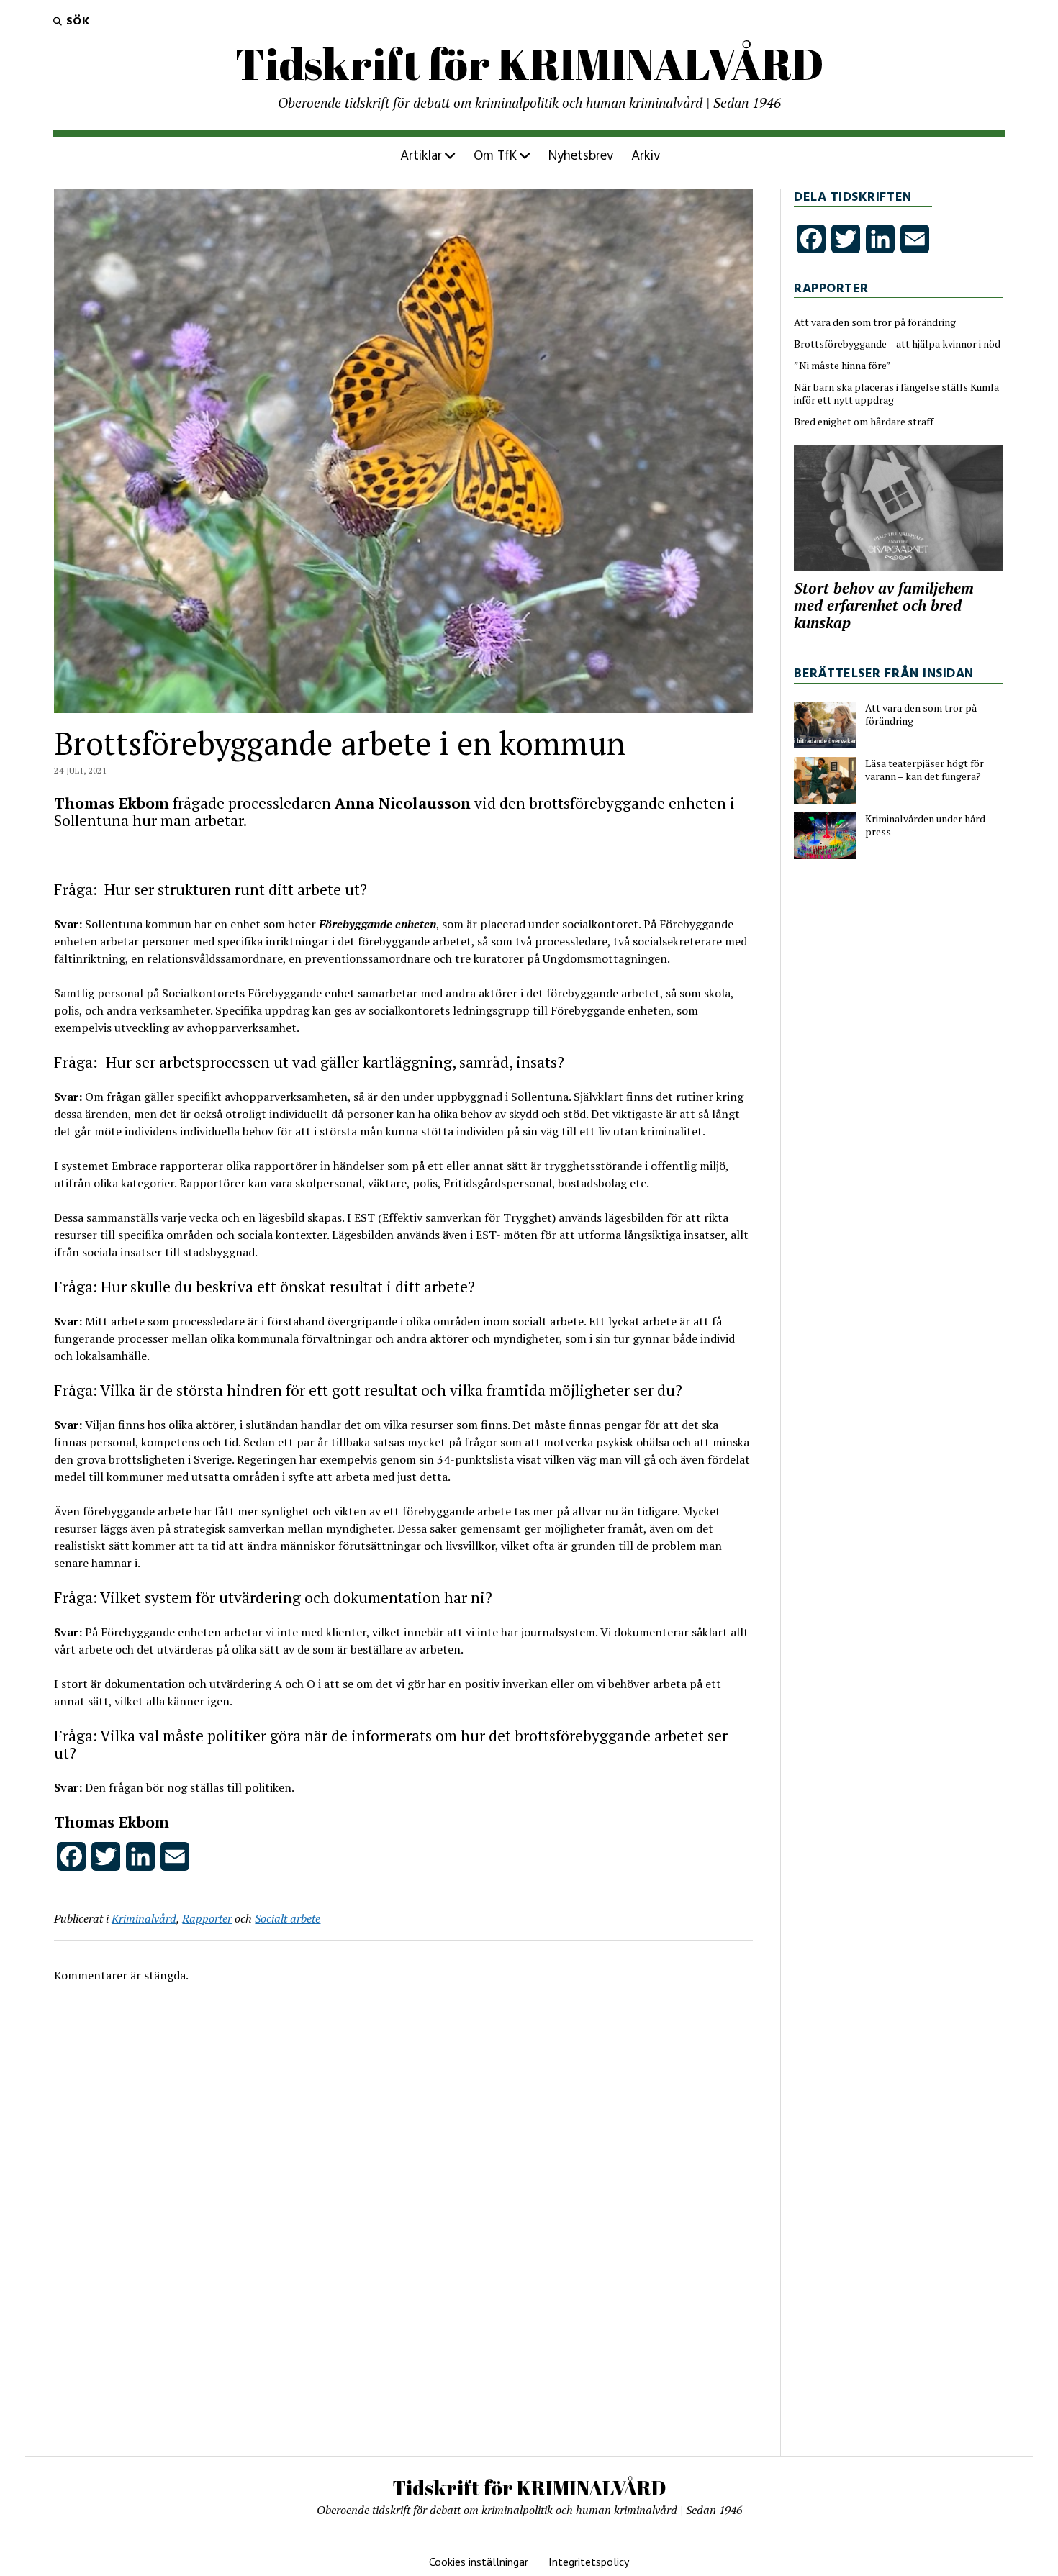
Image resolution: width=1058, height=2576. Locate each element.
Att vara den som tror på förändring (875, 322)
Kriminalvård (144, 1918)
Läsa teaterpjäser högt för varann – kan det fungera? (924, 770)
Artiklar (421, 156)
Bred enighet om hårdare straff (864, 422)
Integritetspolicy (589, 2562)
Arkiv (646, 156)
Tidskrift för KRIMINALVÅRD (529, 63)
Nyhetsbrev (581, 156)
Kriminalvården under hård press (925, 825)
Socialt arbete (288, 1918)
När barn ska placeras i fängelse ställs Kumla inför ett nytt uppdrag (896, 394)
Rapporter (207, 1918)
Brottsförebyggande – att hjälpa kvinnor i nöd (897, 344)
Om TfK (495, 156)
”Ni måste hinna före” (842, 366)
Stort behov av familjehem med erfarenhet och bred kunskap (884, 605)
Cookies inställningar (479, 2562)
